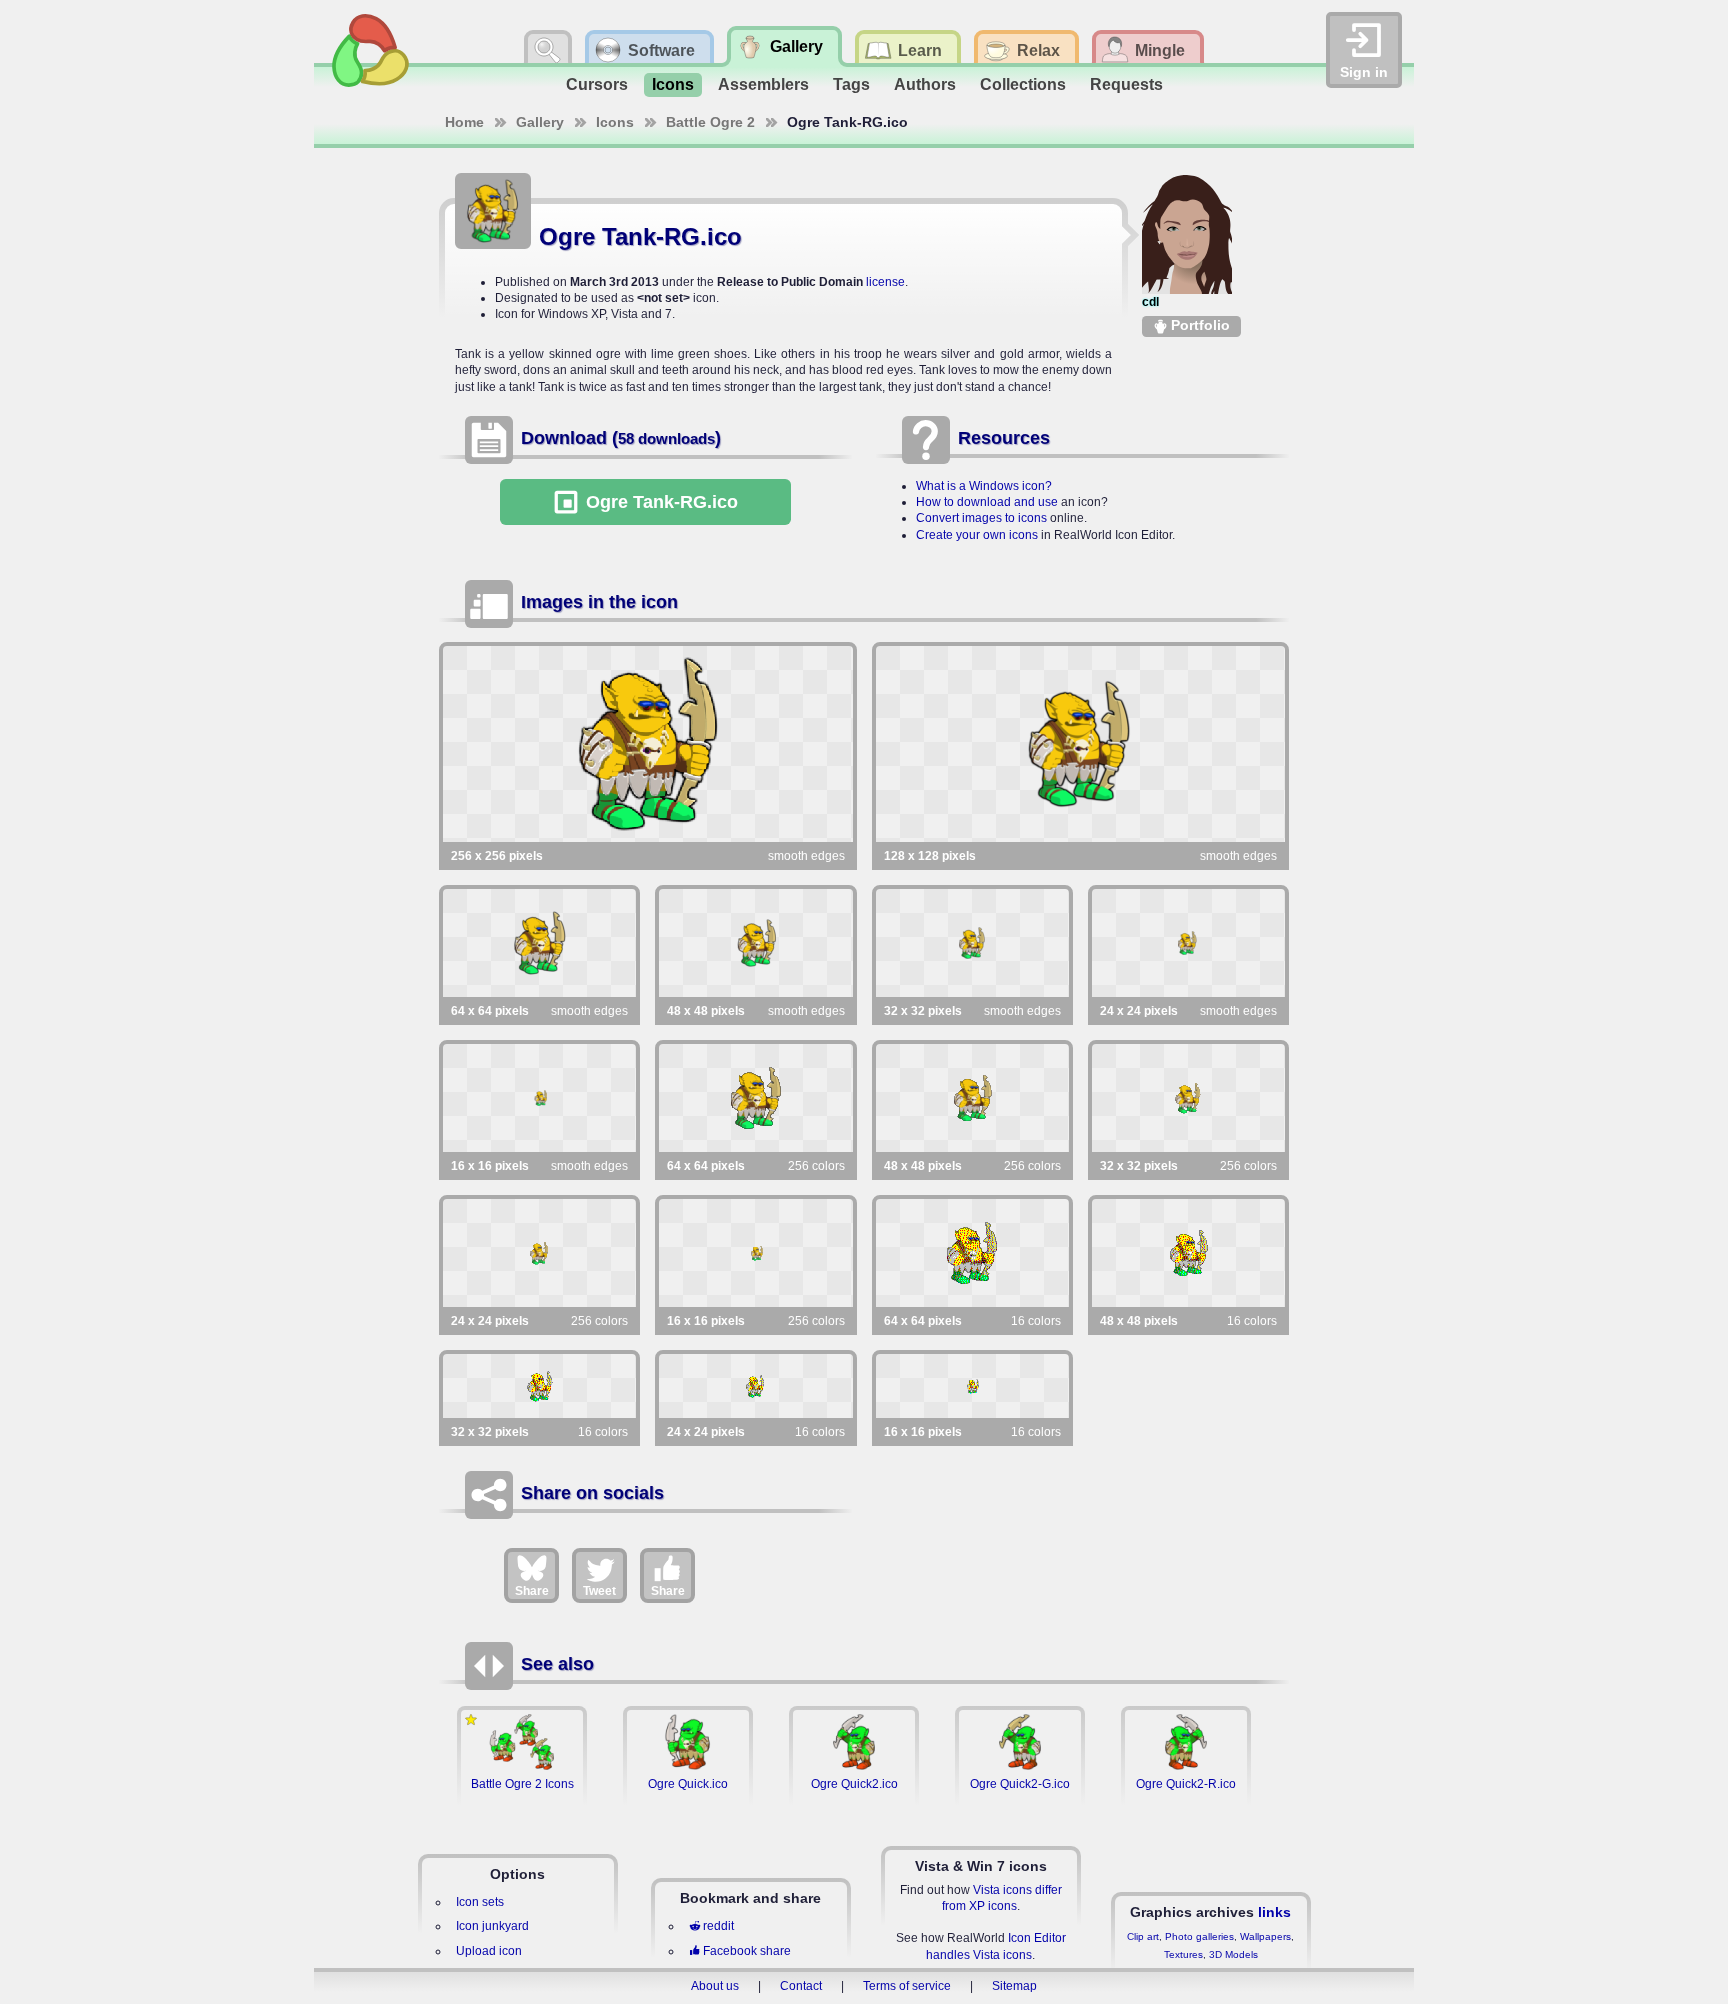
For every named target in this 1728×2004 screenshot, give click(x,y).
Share (532, 1591)
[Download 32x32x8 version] (1188, 1098)
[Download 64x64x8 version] (755, 1098)
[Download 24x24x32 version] (1188, 943)
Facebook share (747, 1951)
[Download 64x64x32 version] (539, 943)
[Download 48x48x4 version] (1188, 1253)
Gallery (540, 122)
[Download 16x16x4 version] (972, 1386)
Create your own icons (977, 535)
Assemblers (763, 84)
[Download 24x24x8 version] (539, 1253)
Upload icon (489, 1951)
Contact (801, 1986)
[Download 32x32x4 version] (539, 1386)
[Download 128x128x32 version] (1081, 744)
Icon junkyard (492, 1926)
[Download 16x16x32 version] (539, 1098)
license (885, 282)
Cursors (597, 84)
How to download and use (987, 502)
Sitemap (1014, 1986)
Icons (673, 84)
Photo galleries (1199, 1936)
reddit (718, 1926)
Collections (1023, 84)
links (1274, 1912)
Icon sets (480, 1902)
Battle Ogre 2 (710, 122)
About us (715, 1986)
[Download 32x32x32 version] (972, 943)
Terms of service (907, 1986)
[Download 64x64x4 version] (972, 1253)
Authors (925, 84)
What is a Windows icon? (984, 486)
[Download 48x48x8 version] (972, 1098)
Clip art (1143, 1936)
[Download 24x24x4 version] (755, 1386)
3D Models (1233, 1954)
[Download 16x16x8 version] (755, 1253)
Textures (1183, 1954)
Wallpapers (1265, 1936)
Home (464, 122)
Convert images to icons (981, 518)
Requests (1126, 84)
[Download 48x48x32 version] (755, 943)
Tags (851, 84)
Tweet (599, 1591)
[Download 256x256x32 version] (648, 744)
